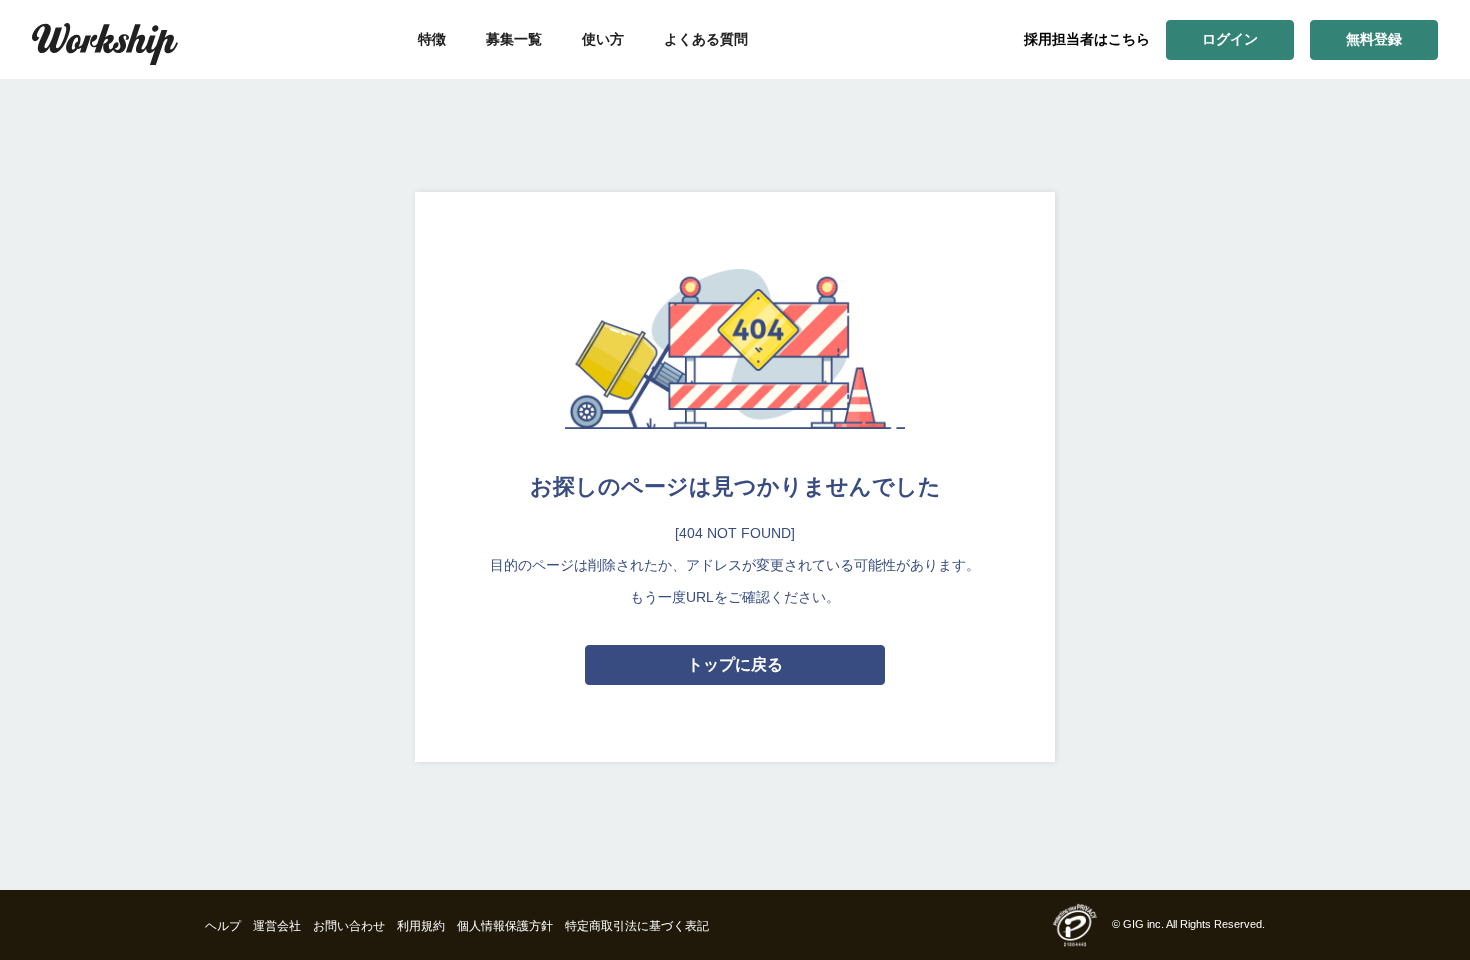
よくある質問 (706, 39)
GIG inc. (1143, 924)
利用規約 (421, 926)
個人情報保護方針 (505, 926)
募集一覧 (514, 39)
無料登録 (1374, 39)
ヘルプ (223, 926)
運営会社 (277, 926)
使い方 (603, 39)
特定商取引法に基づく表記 (637, 926)
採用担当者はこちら (1087, 39)
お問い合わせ (349, 926)
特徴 (432, 39)
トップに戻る (735, 664)
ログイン (1230, 39)
